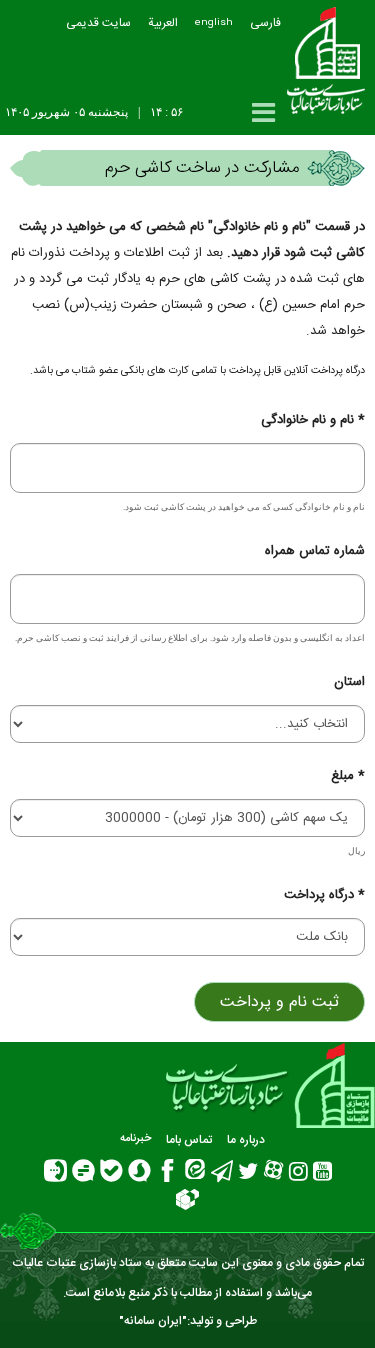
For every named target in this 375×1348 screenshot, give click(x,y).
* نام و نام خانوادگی (313, 420)
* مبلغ (348, 776)
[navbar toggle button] (263, 112)
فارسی (265, 23)
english (214, 23)
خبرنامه (135, 1139)
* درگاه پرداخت (324, 895)
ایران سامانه (153, 1321)
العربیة (163, 23)
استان (349, 682)
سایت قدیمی (98, 23)
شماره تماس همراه (315, 551)
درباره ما (246, 1140)
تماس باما (189, 1140)
